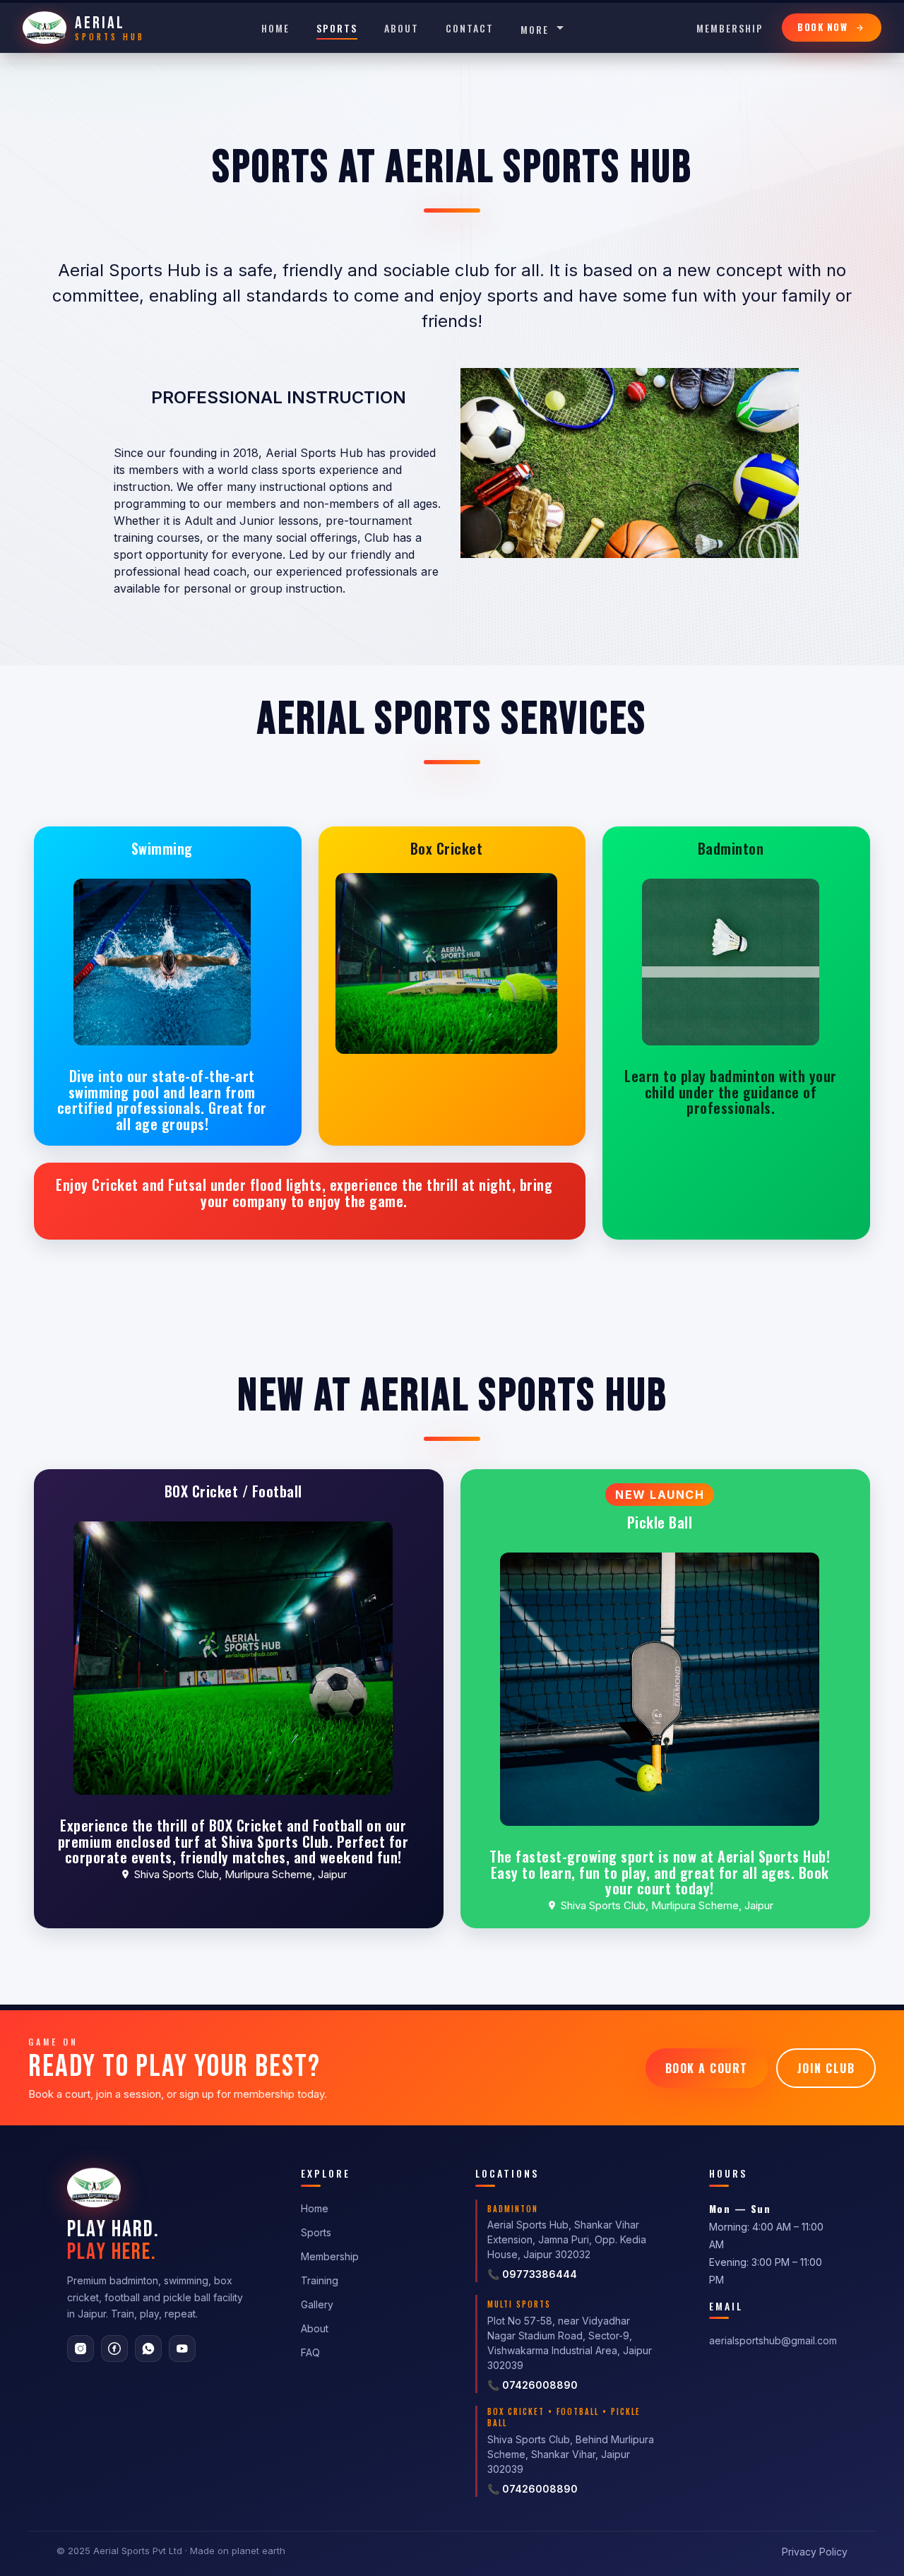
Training (320, 2280)
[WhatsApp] (148, 2349)
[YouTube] (182, 2349)
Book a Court (707, 2068)
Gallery (317, 2304)
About (402, 28)
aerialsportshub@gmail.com (773, 2340)
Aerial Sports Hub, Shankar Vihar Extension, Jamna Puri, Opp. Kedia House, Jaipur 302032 (567, 2239)
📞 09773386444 (532, 2274)
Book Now (822, 27)
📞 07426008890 (533, 2385)
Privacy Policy (815, 2552)
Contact (470, 28)
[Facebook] (114, 2349)
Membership (730, 28)
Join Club (826, 2068)
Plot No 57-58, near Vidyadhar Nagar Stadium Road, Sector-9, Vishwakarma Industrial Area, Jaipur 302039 (570, 2343)
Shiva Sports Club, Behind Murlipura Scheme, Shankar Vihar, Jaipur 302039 (571, 2454)
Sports (337, 28)
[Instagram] (81, 2349)
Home (275, 28)
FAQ (310, 2352)
